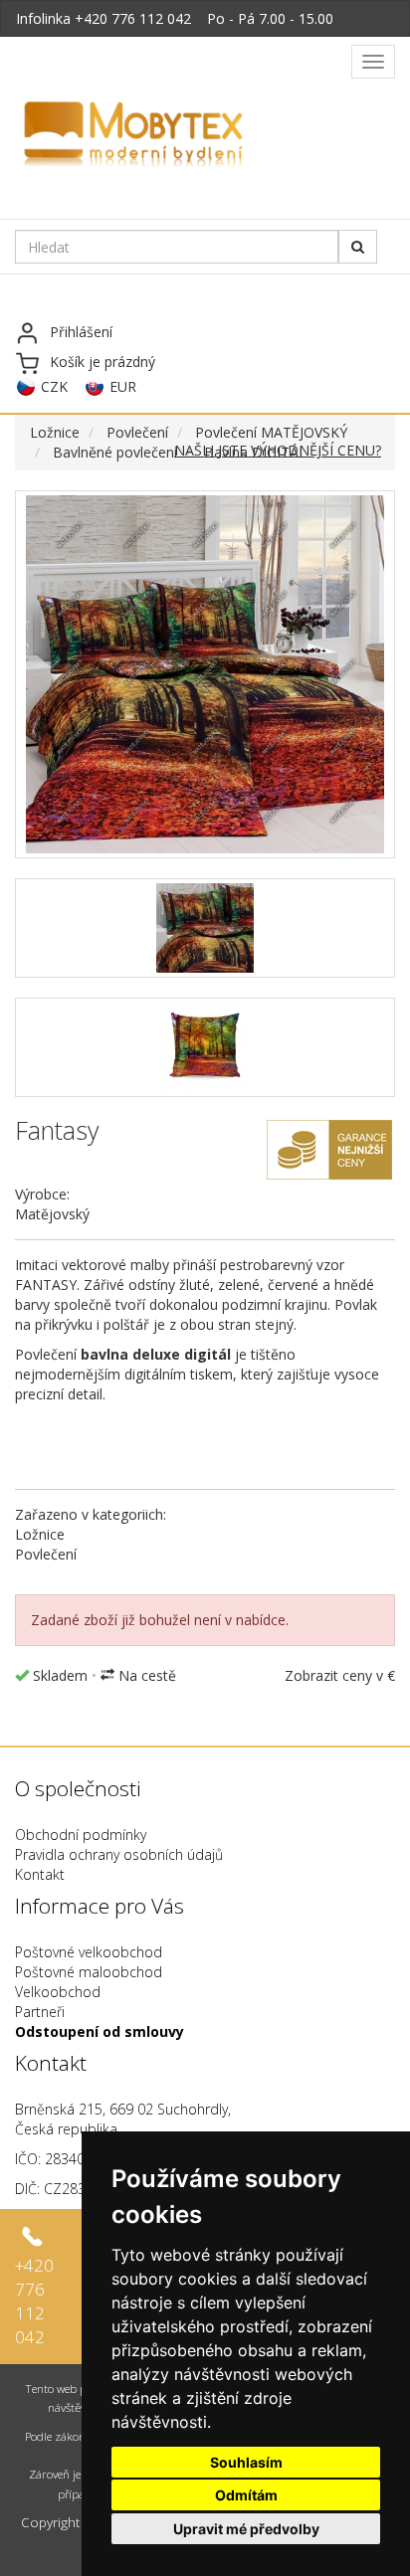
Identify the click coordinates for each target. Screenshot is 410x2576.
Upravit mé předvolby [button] (246, 2529)
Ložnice (55, 432)
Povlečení (137, 432)
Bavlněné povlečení (115, 452)
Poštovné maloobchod (89, 1972)
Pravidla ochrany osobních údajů (119, 1854)
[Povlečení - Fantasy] (205, 674)
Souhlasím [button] (246, 2462)
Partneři (40, 2012)
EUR (123, 386)
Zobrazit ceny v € (340, 1675)
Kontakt (40, 1874)
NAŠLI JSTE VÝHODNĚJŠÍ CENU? (278, 450)
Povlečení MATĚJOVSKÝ (271, 432)
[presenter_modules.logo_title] (182, 136)
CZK (54, 386)
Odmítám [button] (246, 2495)
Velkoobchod (58, 1992)
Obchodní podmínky (81, 1835)
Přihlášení (81, 332)
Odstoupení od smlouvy (100, 2031)
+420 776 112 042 (133, 18)
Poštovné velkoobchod (89, 1952)
